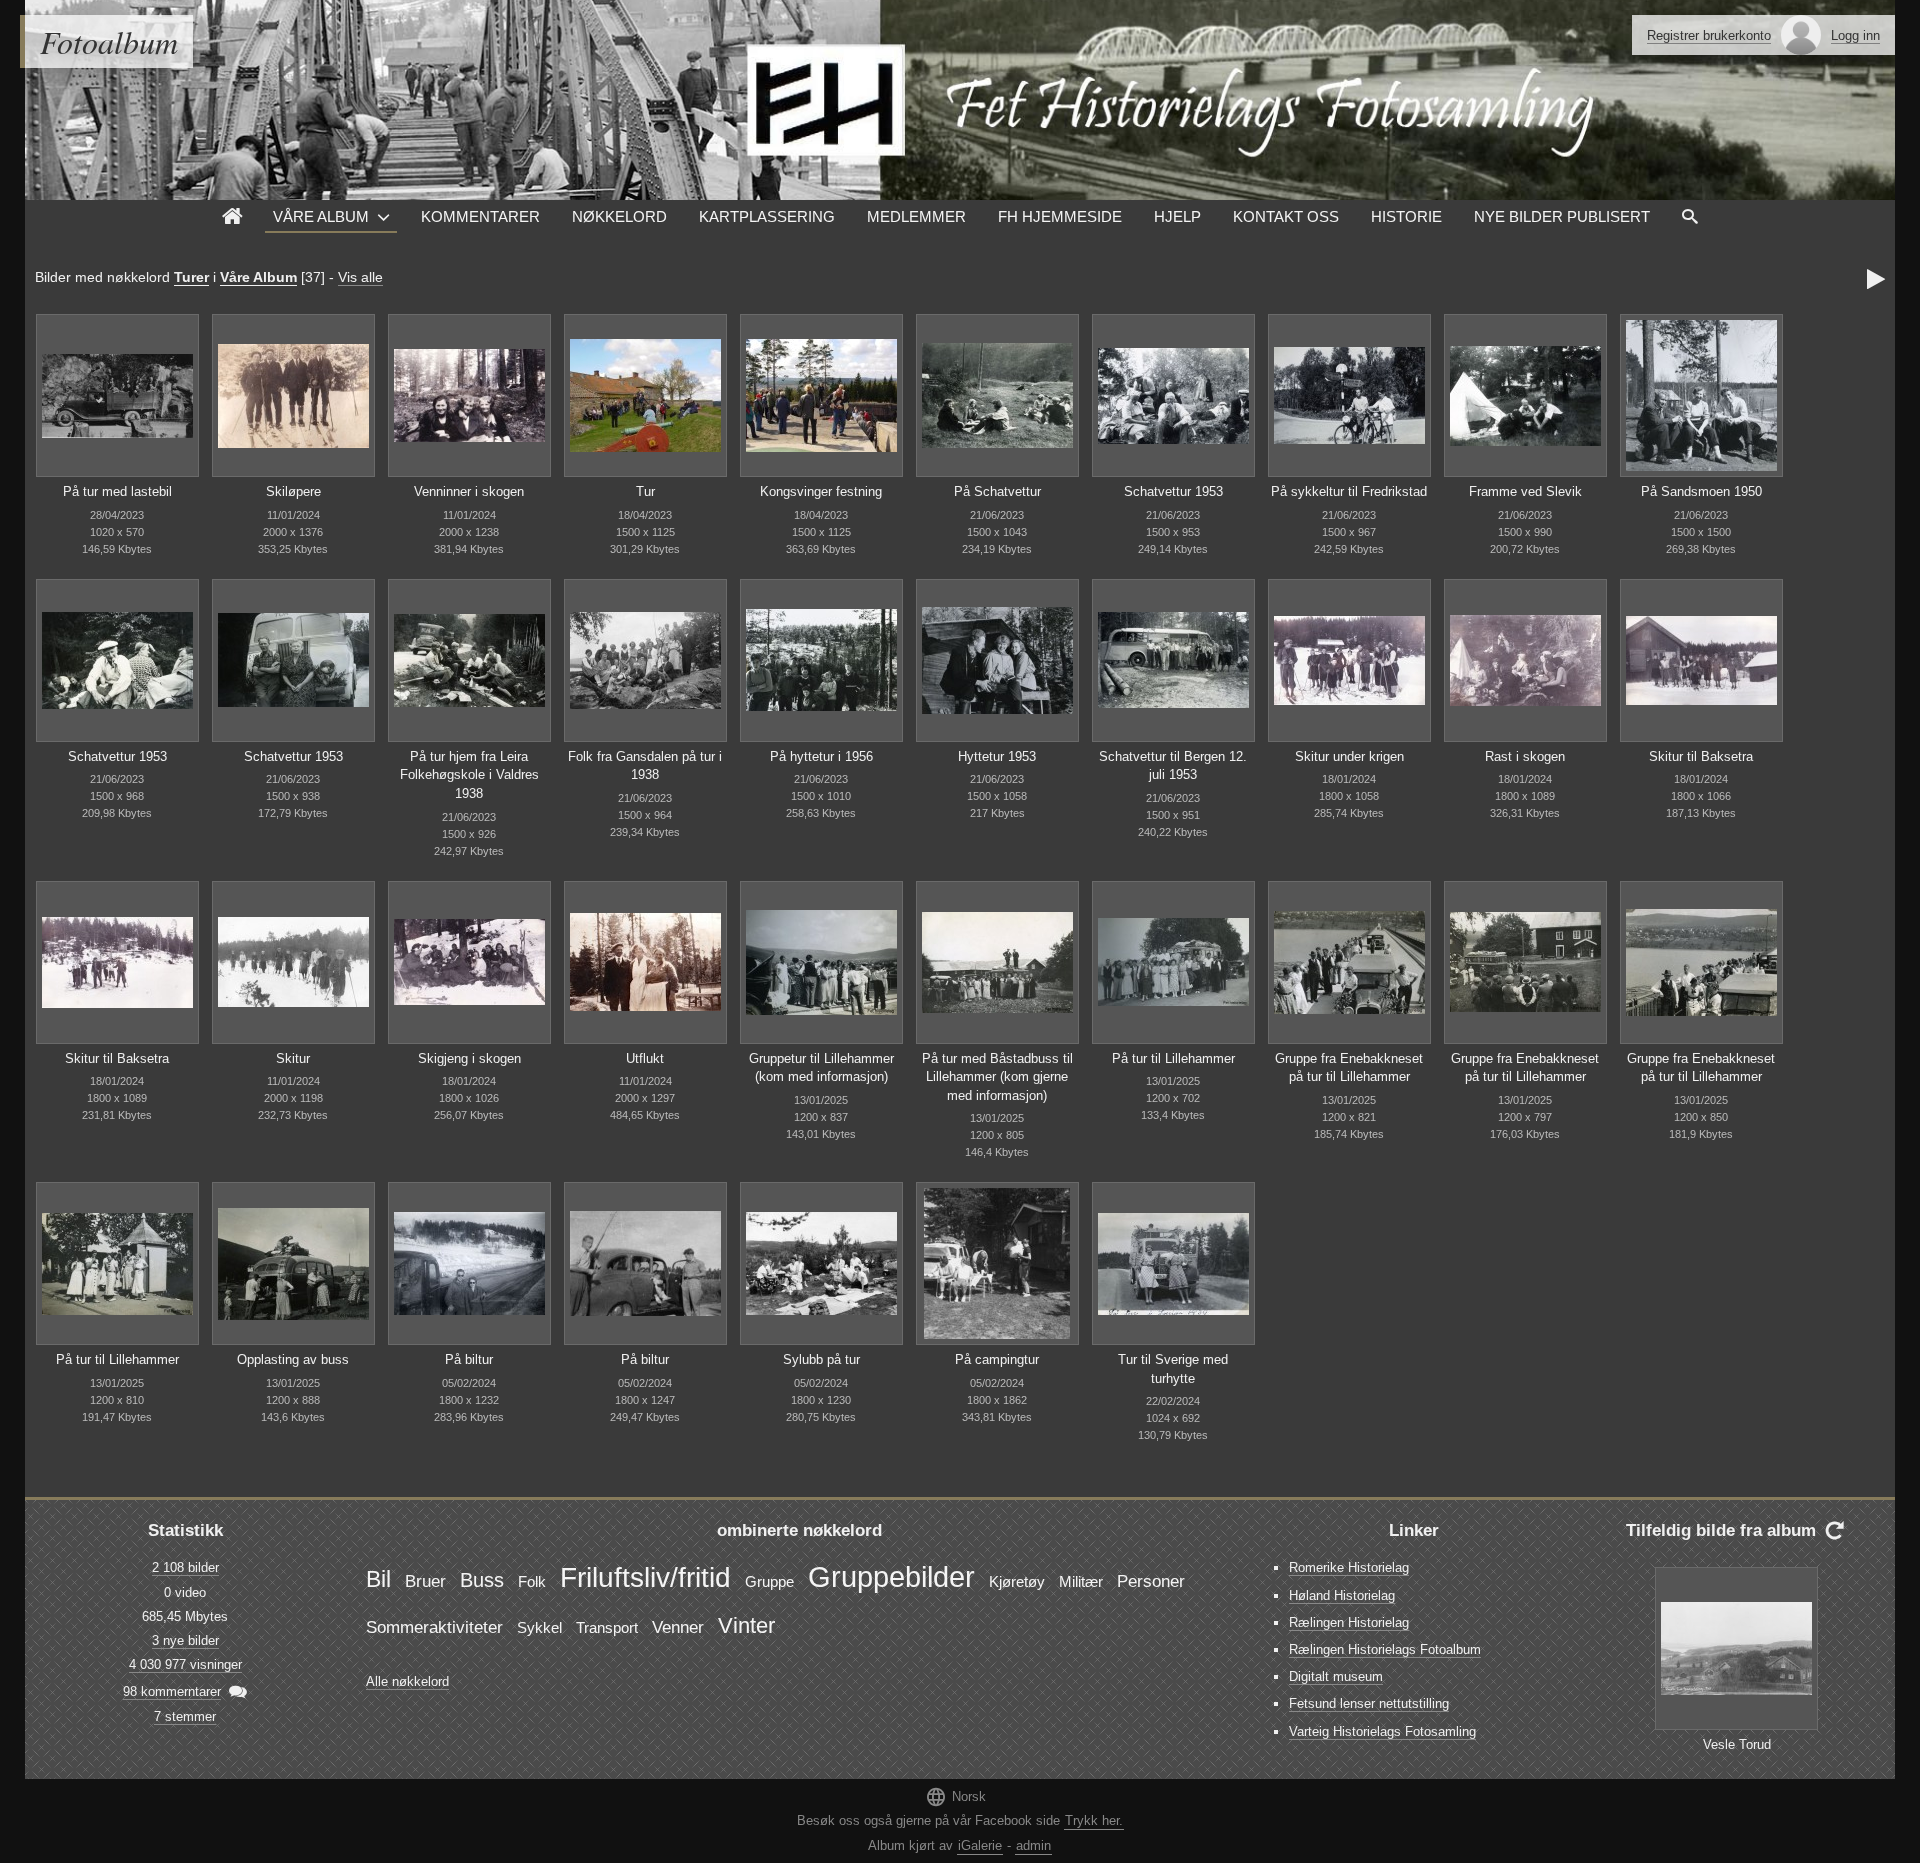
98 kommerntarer (172, 1691)
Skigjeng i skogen (469, 1058)
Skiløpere (293, 491)
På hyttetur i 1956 (821, 756)
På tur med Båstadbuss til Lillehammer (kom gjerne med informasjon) (997, 1077)
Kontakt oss (1286, 216)
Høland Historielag (1342, 1595)
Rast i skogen (1525, 756)
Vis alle (360, 277)
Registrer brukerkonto (1709, 35)
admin (1033, 1845)
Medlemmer (916, 216)
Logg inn (1855, 35)
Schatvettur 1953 (1173, 491)
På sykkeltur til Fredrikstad (1349, 491)
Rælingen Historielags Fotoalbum (1385, 1649)
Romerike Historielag (1349, 1567)
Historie (1406, 216)
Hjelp (1177, 216)
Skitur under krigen (1349, 756)
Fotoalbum (109, 41)
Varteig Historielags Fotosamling (1382, 1731)
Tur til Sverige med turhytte (1173, 1369)
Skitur (293, 1058)
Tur (645, 491)
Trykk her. (1094, 1820)
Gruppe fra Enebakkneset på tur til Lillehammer (1349, 1068)
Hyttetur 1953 (997, 756)
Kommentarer (480, 216)
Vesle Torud (1737, 1744)
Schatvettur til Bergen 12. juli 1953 (1173, 766)
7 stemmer (185, 1716)
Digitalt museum (1336, 1676)
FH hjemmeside (1060, 216)
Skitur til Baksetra (1701, 756)
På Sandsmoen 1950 (1701, 491)
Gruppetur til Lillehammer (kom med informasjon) (821, 1068)
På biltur (469, 1359)
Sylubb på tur (821, 1359)
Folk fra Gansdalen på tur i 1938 (645, 766)
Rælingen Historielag (1349, 1622)
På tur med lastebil (117, 491)
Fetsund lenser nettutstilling (1369, 1703)
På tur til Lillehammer (1173, 1058)
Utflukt (645, 1058)
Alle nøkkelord (407, 1681)
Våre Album (321, 216)
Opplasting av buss (293, 1359)
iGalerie (980, 1845)
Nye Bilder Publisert (1562, 216)
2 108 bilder (185, 1567)
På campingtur (997, 1359)
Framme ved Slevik (1525, 491)
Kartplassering (767, 216)
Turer (191, 277)
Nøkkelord (619, 216)
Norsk (955, 1796)
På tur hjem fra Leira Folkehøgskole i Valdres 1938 (469, 775)
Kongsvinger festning (821, 491)
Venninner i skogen (469, 491)
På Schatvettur (997, 491)
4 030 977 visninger (185, 1664)
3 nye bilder (185, 1640)
